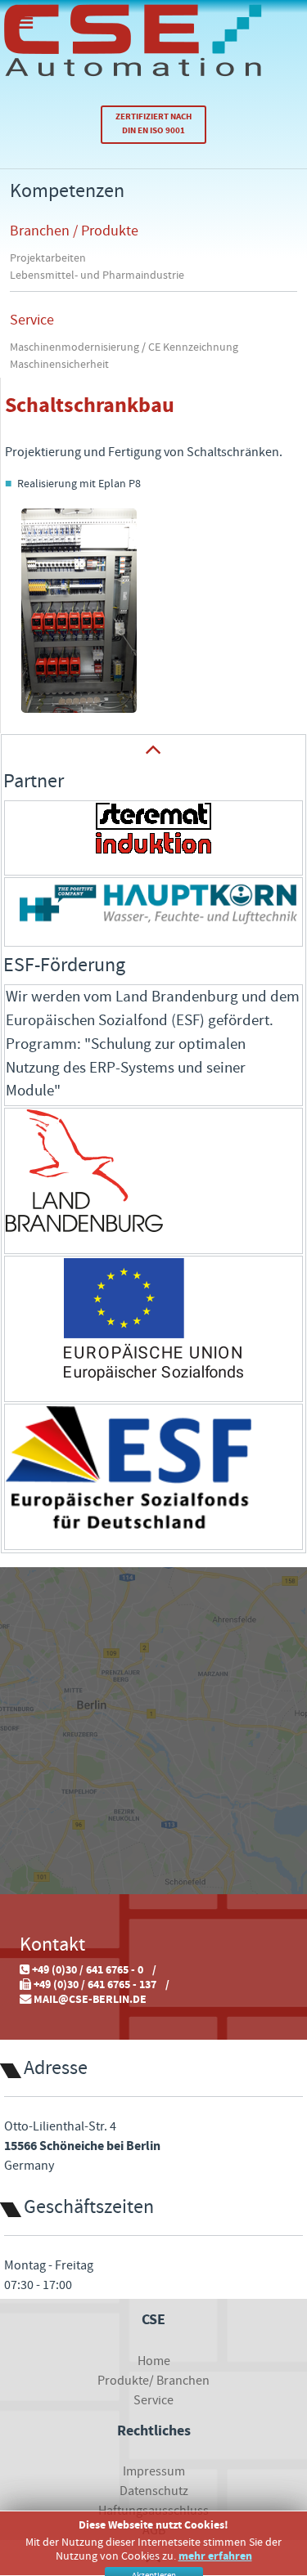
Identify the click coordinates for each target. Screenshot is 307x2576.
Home (154, 2361)
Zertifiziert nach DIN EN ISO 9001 (153, 124)
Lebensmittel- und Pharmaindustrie (97, 276)
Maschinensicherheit (59, 365)
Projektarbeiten (48, 258)
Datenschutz (154, 2491)
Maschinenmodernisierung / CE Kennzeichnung (124, 347)
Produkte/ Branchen (153, 2381)
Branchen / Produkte (74, 231)
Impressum (154, 2471)
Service (32, 320)
